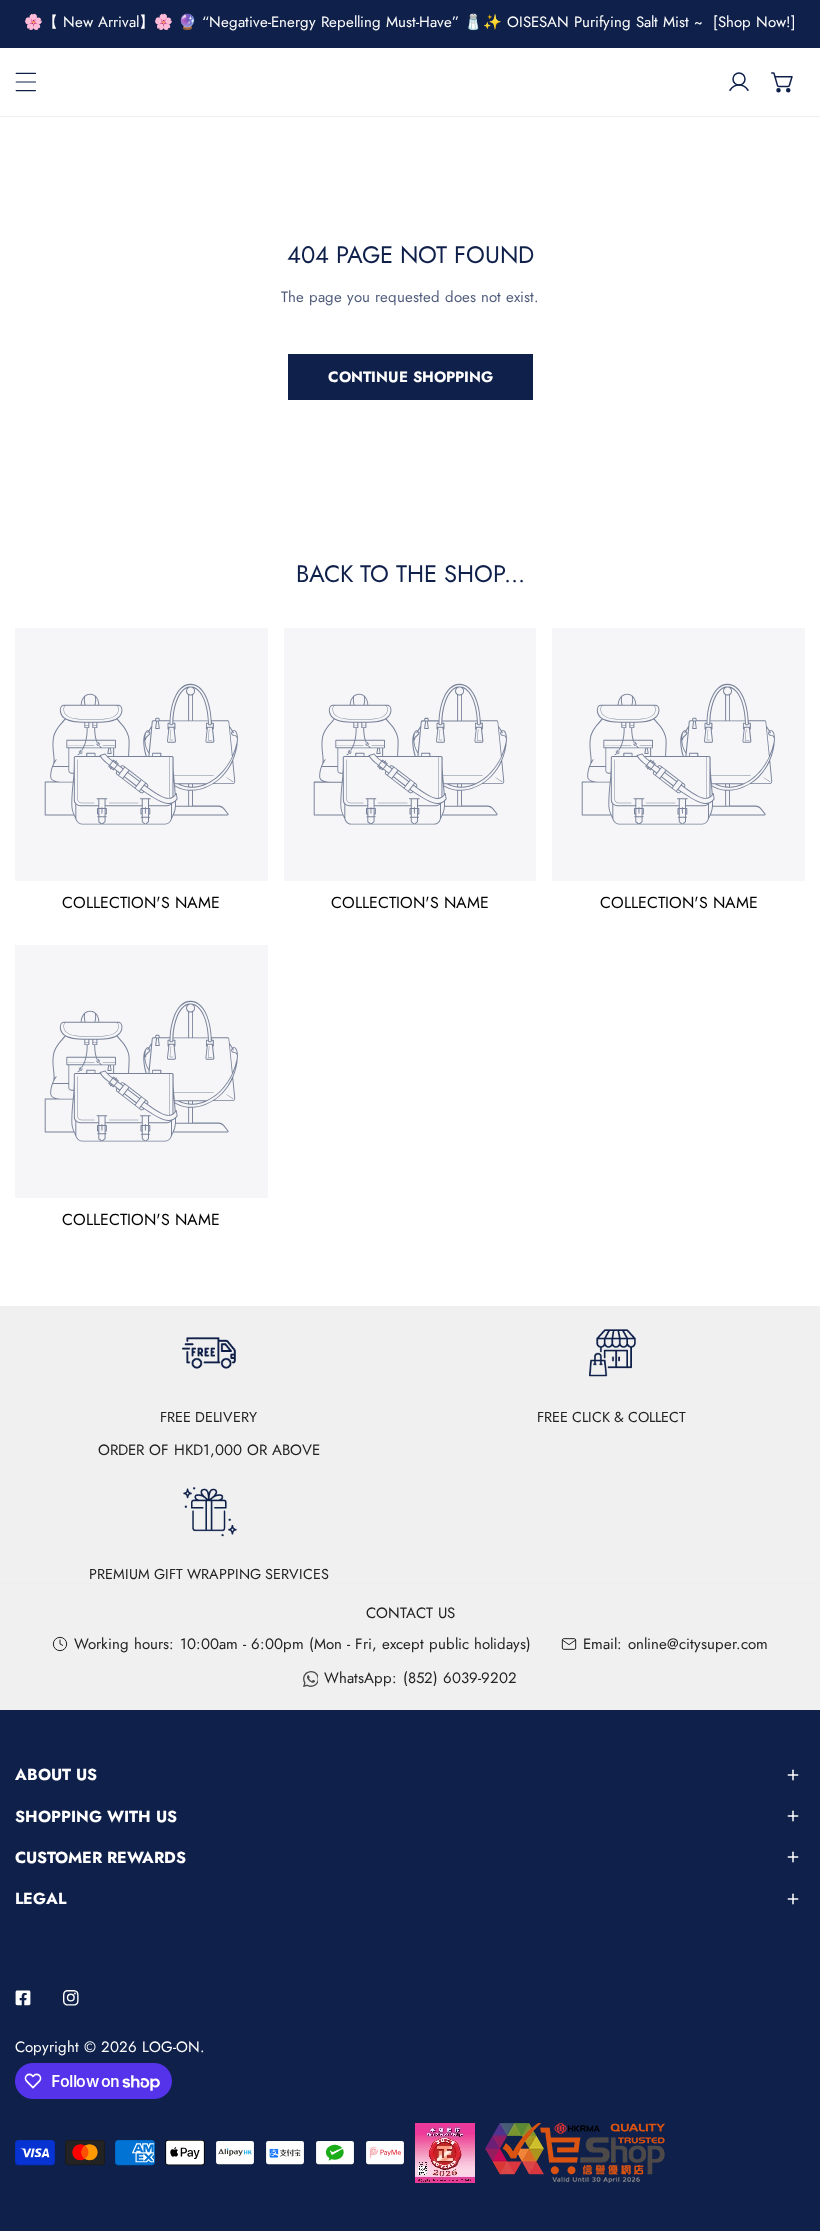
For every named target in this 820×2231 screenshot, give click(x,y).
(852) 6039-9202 (460, 1678)
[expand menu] (26, 82)
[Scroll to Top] (784, 2125)
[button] (783, 82)
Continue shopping (410, 377)
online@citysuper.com (698, 1644)
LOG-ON (171, 2047)
